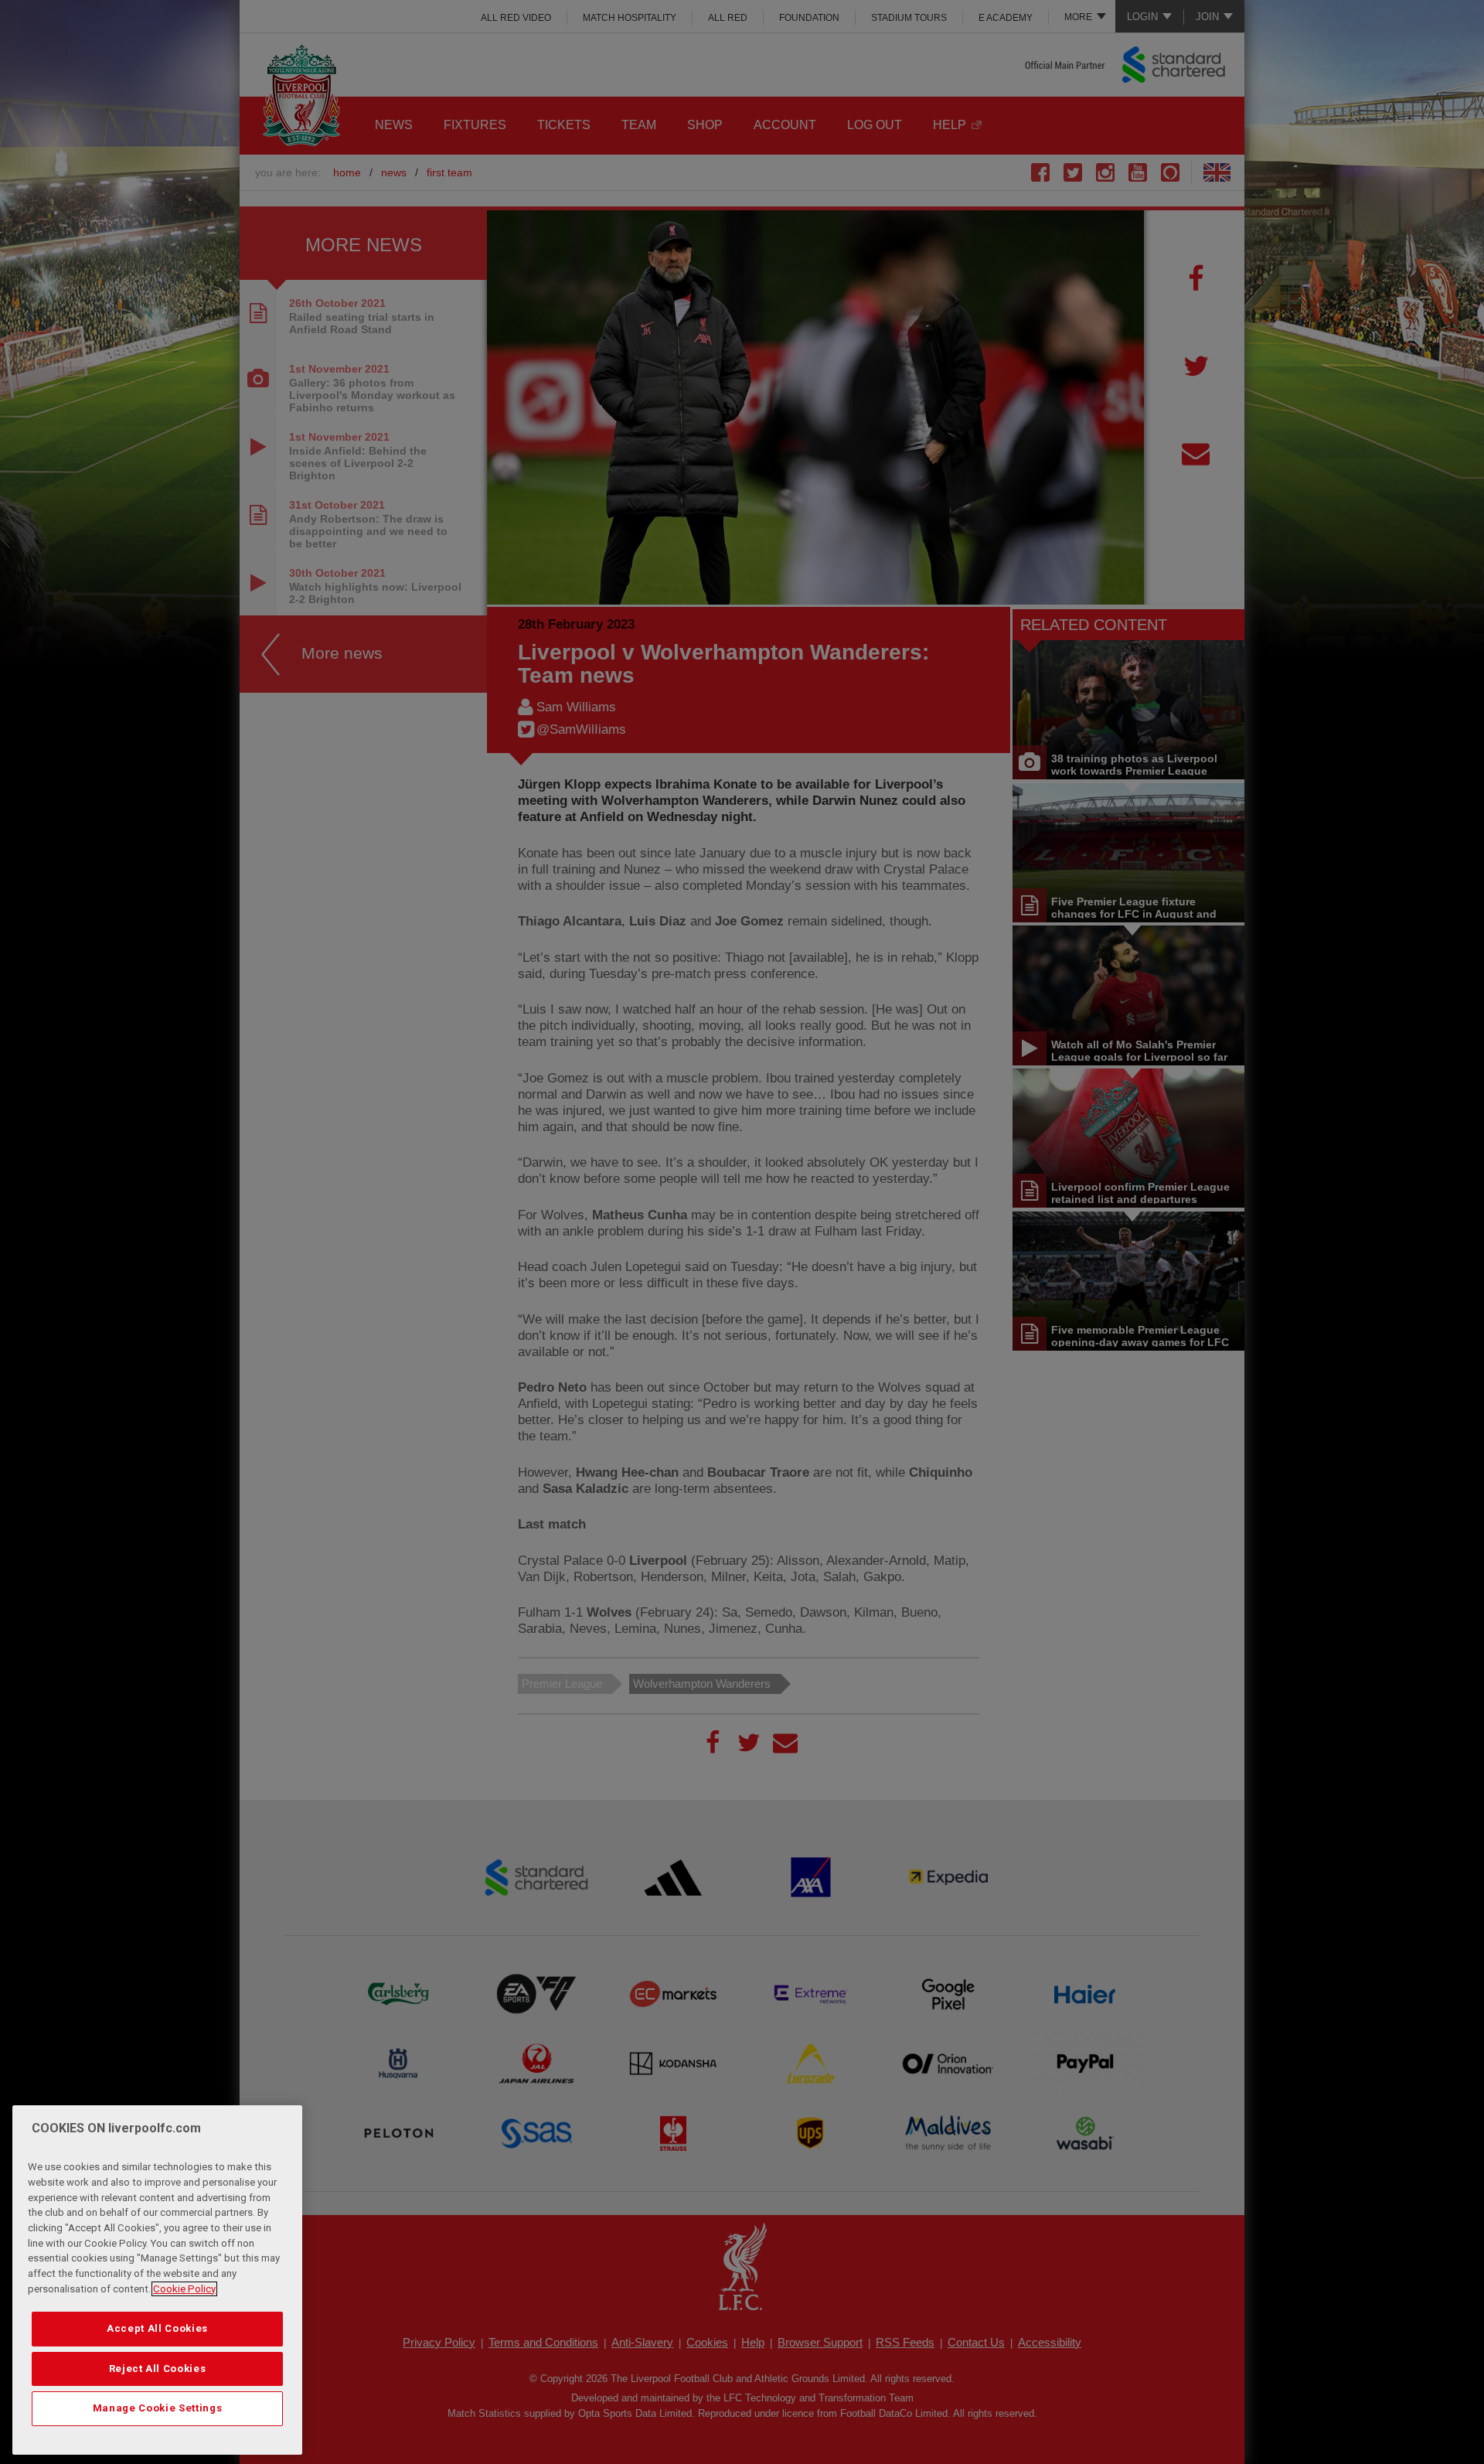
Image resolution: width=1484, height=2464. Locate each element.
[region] (157, 2280)
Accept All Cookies (157, 2328)
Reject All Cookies (158, 2369)
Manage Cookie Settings (157, 2408)
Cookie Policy (184, 2289)
